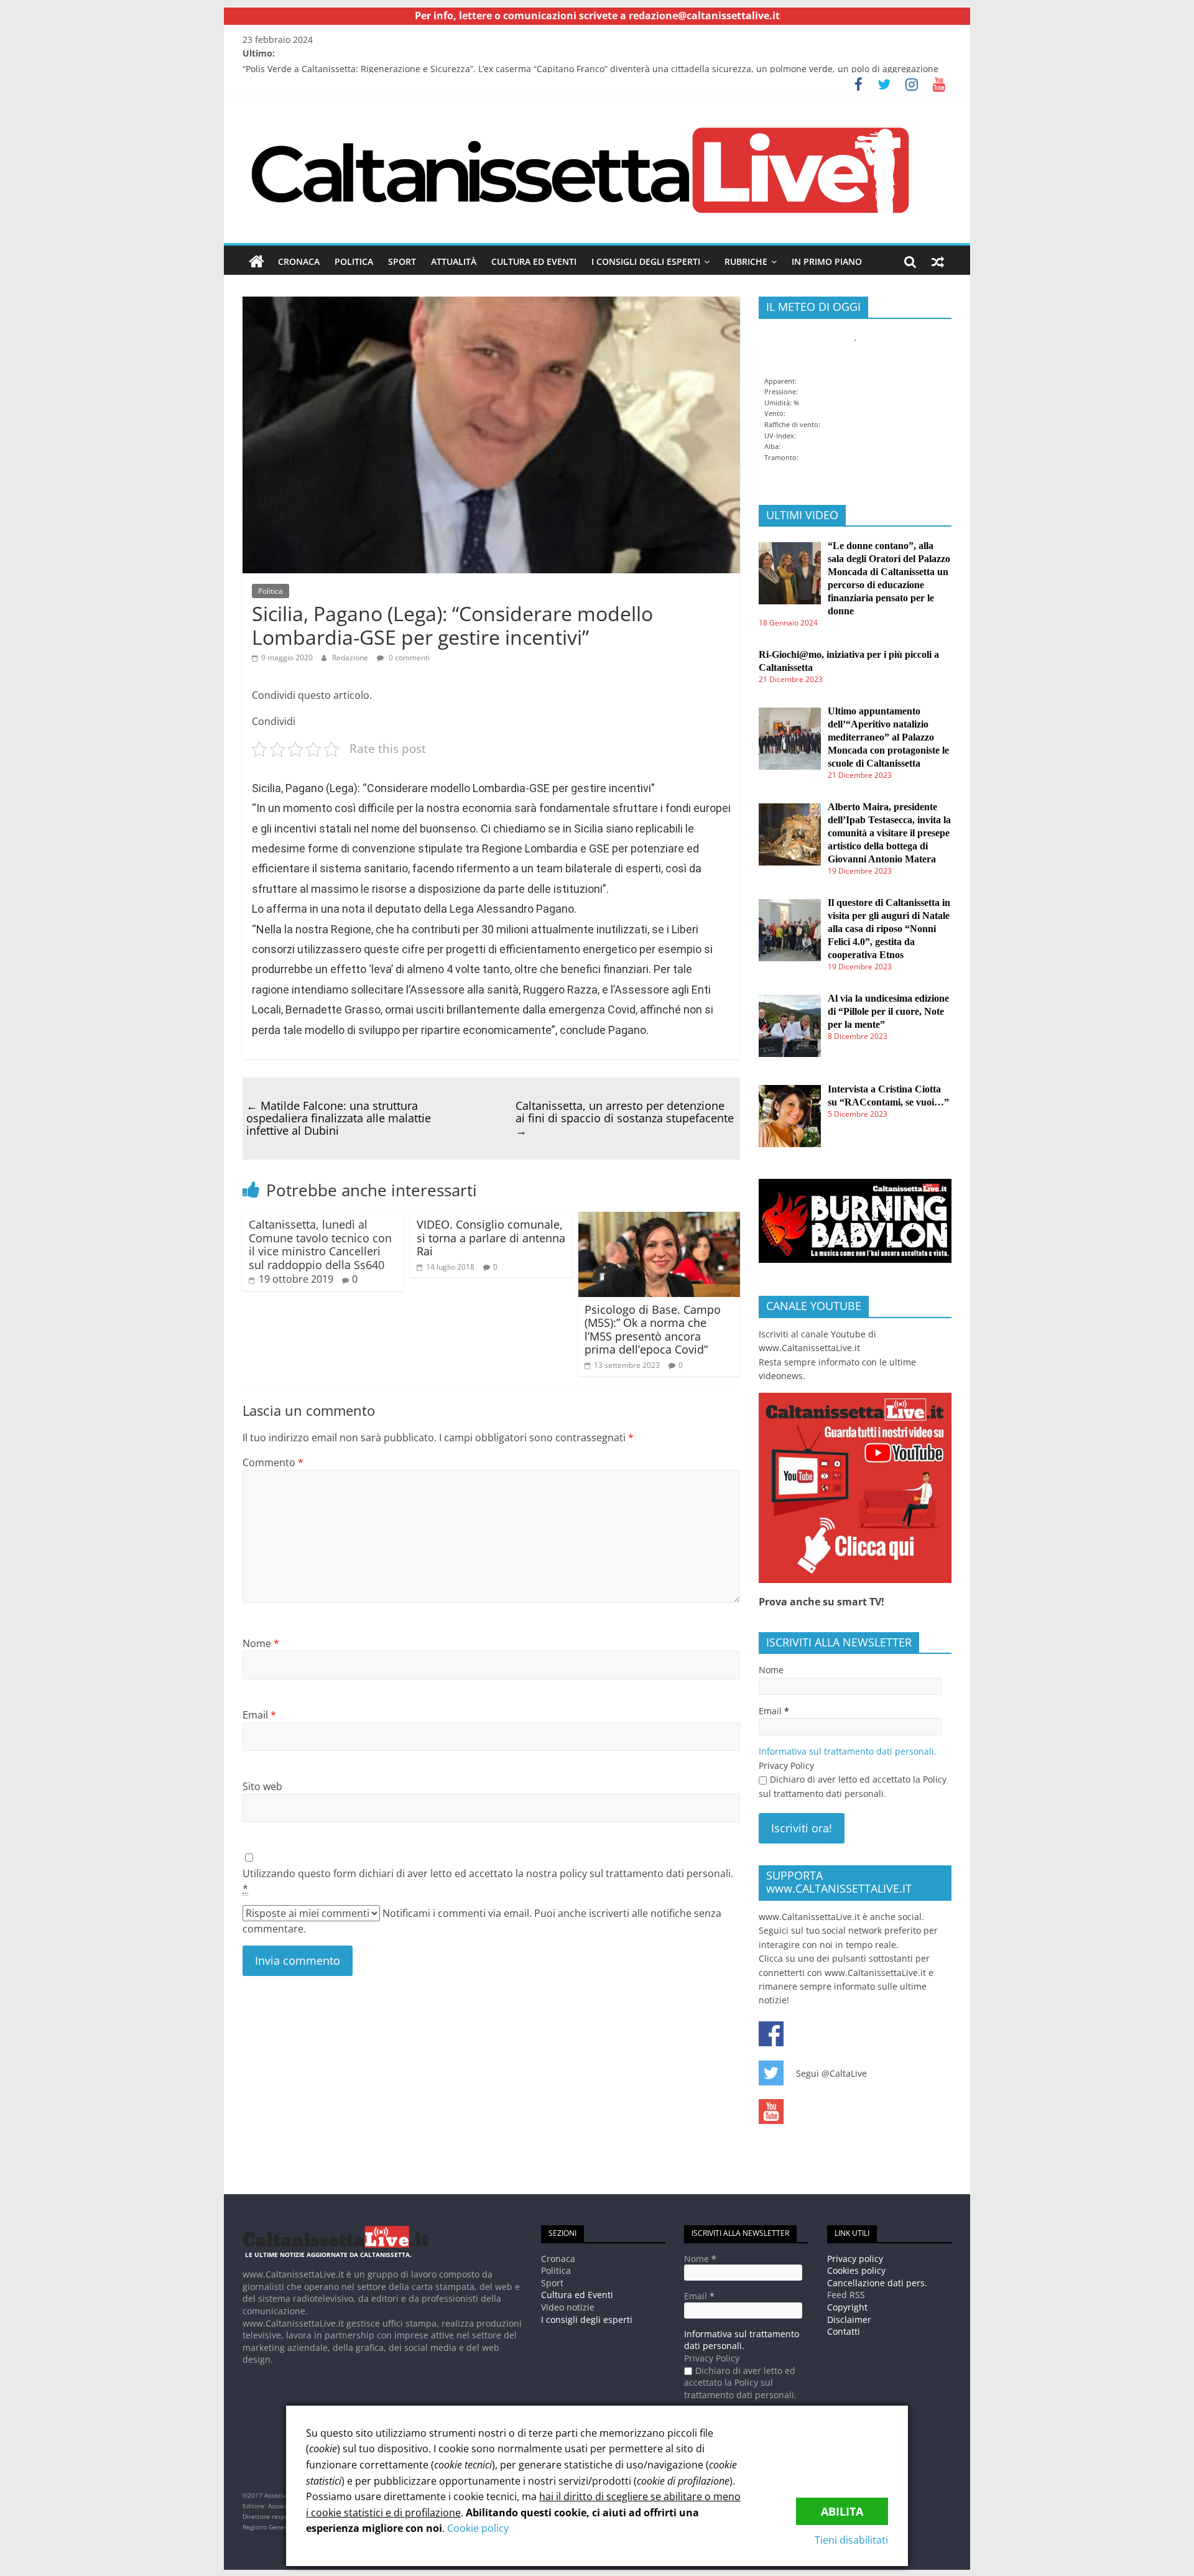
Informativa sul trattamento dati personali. (848, 1751)
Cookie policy (478, 2528)
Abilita (842, 2511)
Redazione (350, 658)
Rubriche (746, 261)
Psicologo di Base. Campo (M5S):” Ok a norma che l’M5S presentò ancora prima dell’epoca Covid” (653, 1330)
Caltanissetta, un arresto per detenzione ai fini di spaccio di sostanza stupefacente (625, 1118)
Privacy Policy (786, 1766)
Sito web (262, 1786)
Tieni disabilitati (851, 2540)
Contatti (844, 2331)
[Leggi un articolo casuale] (938, 262)
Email (259, 1715)
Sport (402, 261)
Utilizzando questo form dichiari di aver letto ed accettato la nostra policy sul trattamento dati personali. (488, 1881)
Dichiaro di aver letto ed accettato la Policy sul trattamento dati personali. (853, 1786)
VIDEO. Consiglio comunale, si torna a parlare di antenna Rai (491, 1238)
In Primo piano (827, 261)
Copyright (847, 2307)
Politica (354, 261)
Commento (273, 1462)
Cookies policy (856, 2270)
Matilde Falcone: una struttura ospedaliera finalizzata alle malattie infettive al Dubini (339, 1118)
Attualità (454, 261)
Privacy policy (855, 2259)
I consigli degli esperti (646, 261)
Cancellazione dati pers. (877, 2283)
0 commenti (408, 658)
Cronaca (299, 261)
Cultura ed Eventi (534, 261)
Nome (261, 1643)
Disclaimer (849, 2320)
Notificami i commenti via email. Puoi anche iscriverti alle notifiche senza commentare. (482, 1921)
